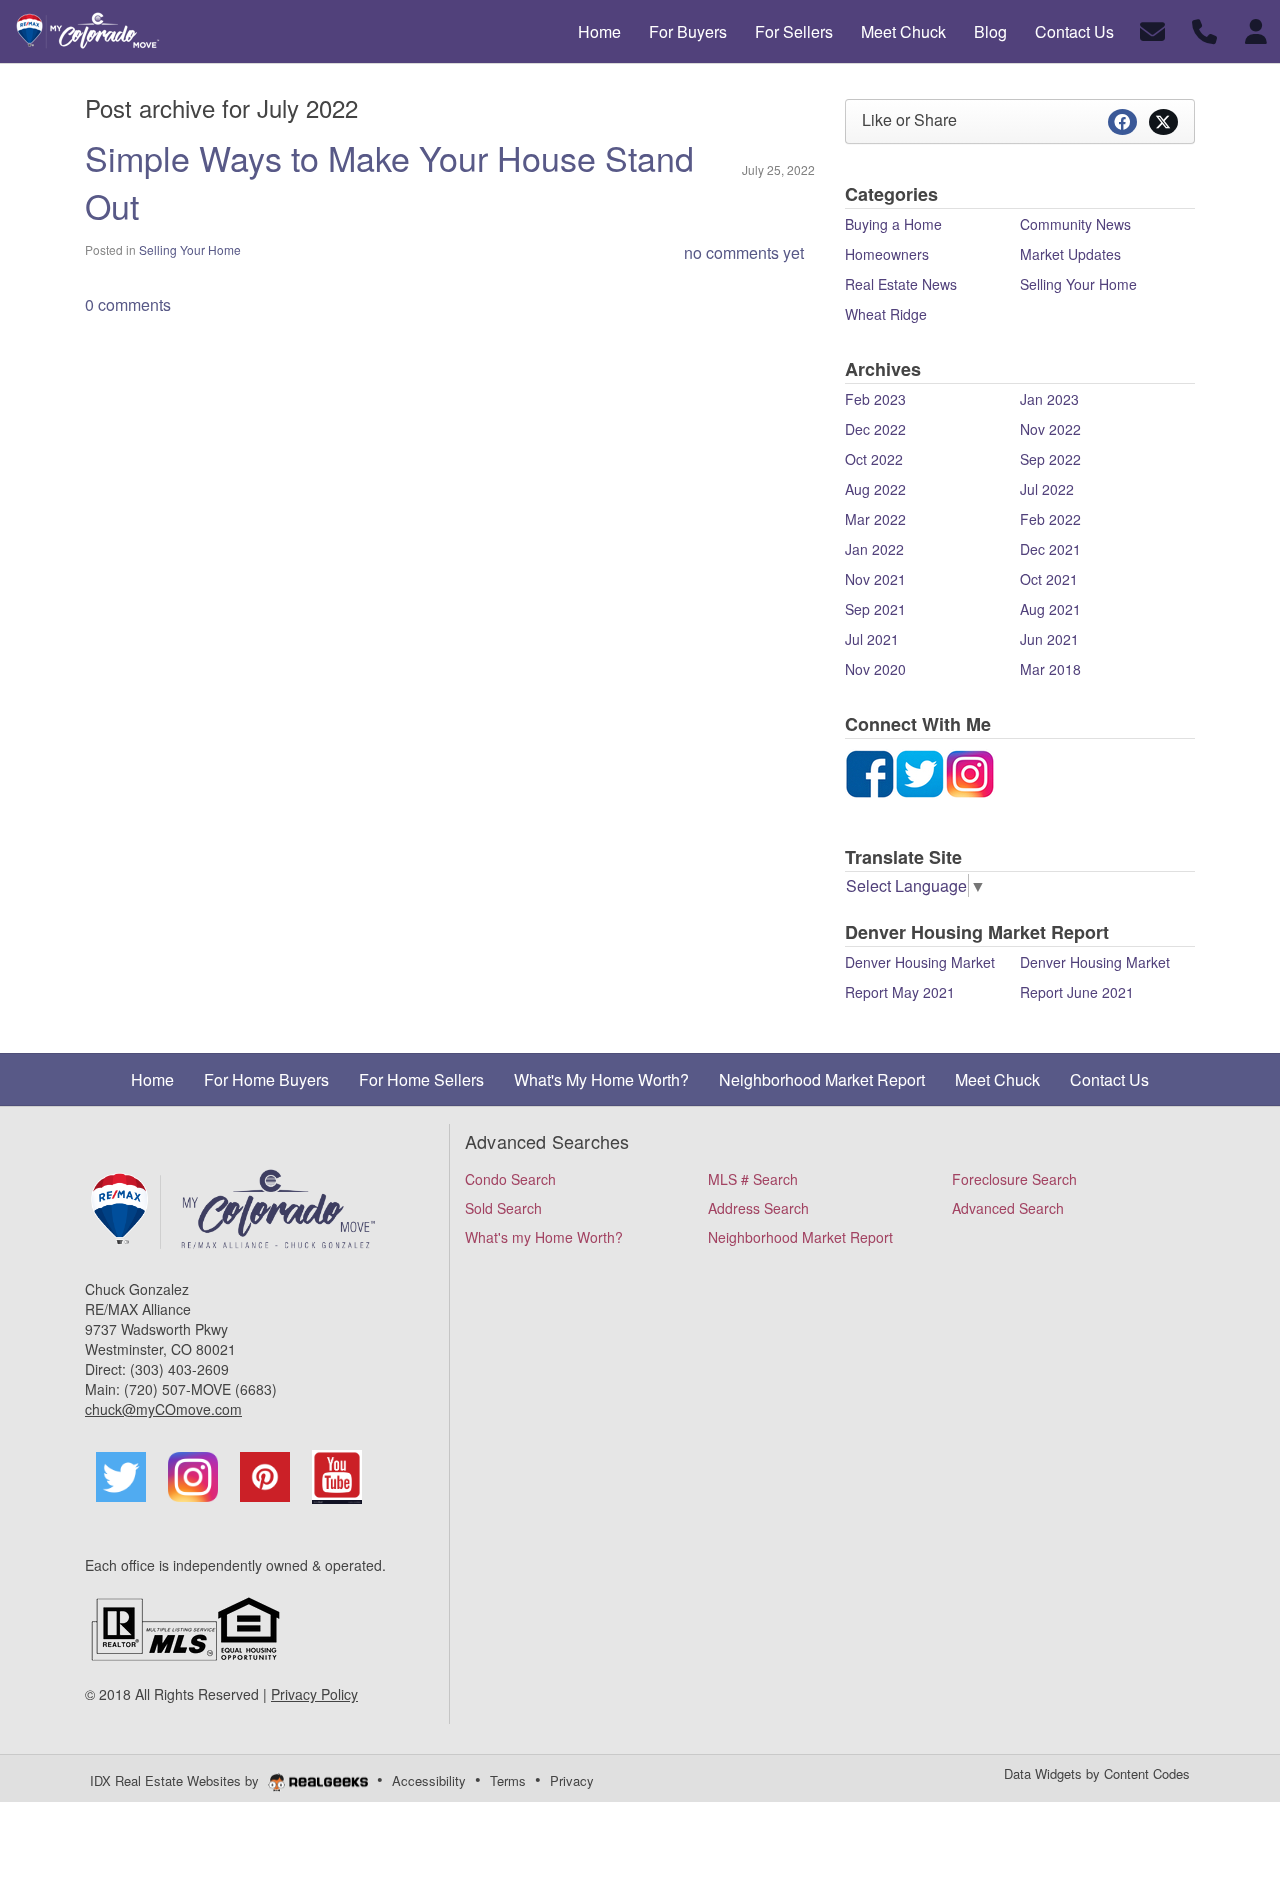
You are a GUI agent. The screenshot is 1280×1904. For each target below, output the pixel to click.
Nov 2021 (875, 579)
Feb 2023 (875, 399)
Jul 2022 (1047, 489)
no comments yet (744, 252)
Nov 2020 (875, 669)
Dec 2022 (875, 429)
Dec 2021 (1050, 549)
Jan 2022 (874, 549)
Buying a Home (893, 224)
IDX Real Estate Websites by (176, 1780)
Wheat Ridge (886, 314)
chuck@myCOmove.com (163, 1409)
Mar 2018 (1050, 669)
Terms (508, 1780)
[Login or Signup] (1256, 29)
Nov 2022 (1050, 429)
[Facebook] (870, 771)
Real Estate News (901, 284)
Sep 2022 (1050, 459)
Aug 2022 (875, 489)
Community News (1075, 224)
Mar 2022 (875, 519)
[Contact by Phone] (1204, 29)
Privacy (572, 1780)
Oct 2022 (874, 459)
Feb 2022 (1050, 519)
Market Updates (1070, 254)
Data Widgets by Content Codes (1097, 1773)
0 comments (128, 304)
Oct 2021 (1049, 579)
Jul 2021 (872, 639)
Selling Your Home (190, 249)
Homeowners (887, 254)
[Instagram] (920, 771)
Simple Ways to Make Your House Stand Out (389, 181)
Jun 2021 (1049, 639)
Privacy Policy (314, 1694)
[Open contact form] (1152, 29)
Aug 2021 (1050, 609)
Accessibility (429, 1780)
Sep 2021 (875, 609)
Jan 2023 (1049, 399)
